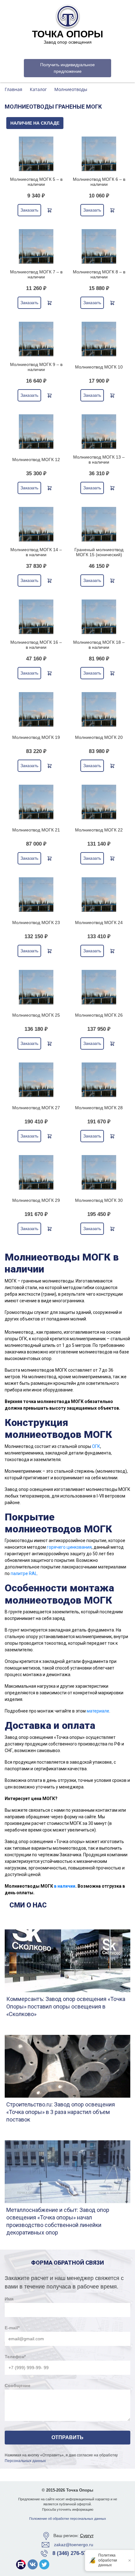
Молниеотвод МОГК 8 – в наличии (99, 274)
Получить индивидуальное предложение (67, 68)
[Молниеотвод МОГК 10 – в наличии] (99, 339)
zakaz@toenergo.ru (74, 2545)
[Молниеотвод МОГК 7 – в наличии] (36, 246)
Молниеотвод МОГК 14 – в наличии (36, 552)
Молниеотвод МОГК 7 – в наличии (36, 274)
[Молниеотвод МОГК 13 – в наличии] (99, 432)
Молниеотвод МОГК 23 (36, 922)
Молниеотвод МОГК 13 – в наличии (99, 460)
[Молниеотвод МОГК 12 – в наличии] (36, 432)
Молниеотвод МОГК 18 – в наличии (99, 645)
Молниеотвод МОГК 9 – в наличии (36, 367)
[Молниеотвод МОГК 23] (36, 895)
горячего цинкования (69, 1547)
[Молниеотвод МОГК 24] (99, 895)
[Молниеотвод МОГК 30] (99, 1172)
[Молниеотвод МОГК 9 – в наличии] (36, 339)
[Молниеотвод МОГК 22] (99, 802)
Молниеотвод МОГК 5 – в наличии (36, 182)
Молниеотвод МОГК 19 (36, 737)
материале (98, 1711)
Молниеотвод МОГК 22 (99, 830)
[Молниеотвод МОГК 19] (36, 709)
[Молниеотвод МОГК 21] (36, 802)
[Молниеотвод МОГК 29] (36, 1172)
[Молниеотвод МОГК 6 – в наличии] (99, 154)
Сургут (87, 2536)
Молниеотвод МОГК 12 (36, 460)
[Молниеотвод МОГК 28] (99, 1080)
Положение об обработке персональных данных (68, 2519)
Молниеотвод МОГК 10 (99, 367)
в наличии (65, 1886)
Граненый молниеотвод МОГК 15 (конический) (99, 552)
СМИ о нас (28, 1905)
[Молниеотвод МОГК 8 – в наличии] (99, 246)
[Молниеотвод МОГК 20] (99, 709)
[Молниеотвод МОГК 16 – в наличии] (36, 617)
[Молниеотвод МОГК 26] (99, 987)
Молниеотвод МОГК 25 (36, 1015)
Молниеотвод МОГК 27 (36, 1108)
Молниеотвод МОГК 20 (99, 737)
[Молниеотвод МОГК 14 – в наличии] (36, 524)
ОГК (96, 1446)
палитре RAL (24, 1573)
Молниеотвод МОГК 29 (36, 1200)
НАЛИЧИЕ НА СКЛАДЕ (35, 123)
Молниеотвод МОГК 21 (36, 830)
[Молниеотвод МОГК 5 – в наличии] (36, 154)
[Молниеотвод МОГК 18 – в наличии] (99, 617)
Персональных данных (25, 2461)
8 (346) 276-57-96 (73, 2553)
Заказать (29, 210)
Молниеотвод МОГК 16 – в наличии (36, 645)
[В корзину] (50, 210)
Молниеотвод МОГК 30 (99, 1200)
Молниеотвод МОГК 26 (99, 1015)
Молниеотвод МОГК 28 (99, 1108)
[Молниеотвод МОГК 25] (36, 987)
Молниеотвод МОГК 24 (99, 922)
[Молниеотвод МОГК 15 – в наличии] (99, 524)
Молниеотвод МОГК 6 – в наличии (99, 182)
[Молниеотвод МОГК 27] (36, 1080)
